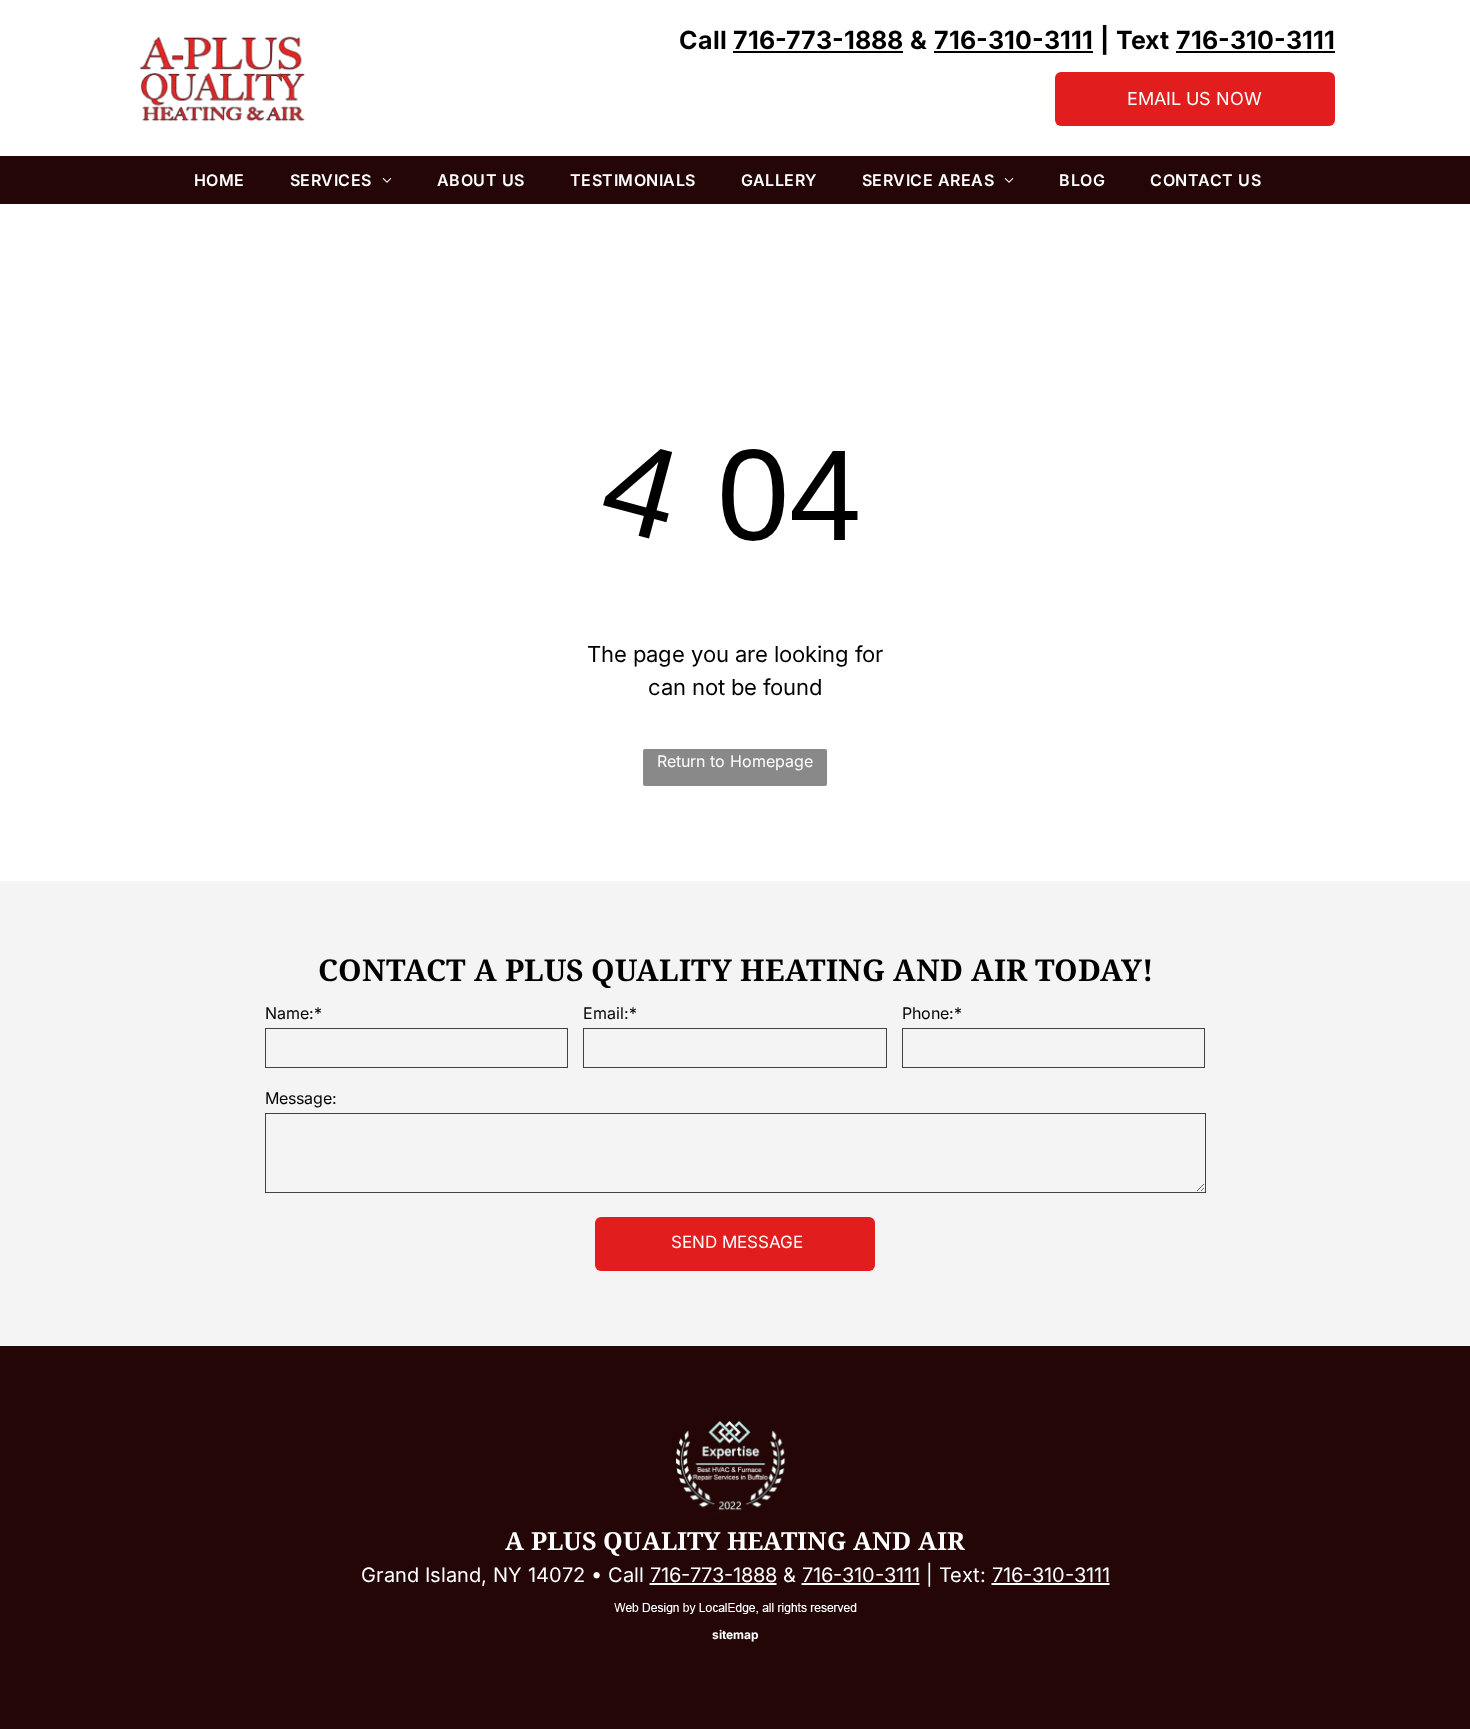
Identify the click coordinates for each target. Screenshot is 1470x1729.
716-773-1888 (713, 1575)
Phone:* (932, 1013)
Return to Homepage (735, 761)
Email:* (610, 1013)
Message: (301, 1098)
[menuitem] (227, 180)
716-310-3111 (861, 1575)
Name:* (293, 1013)
